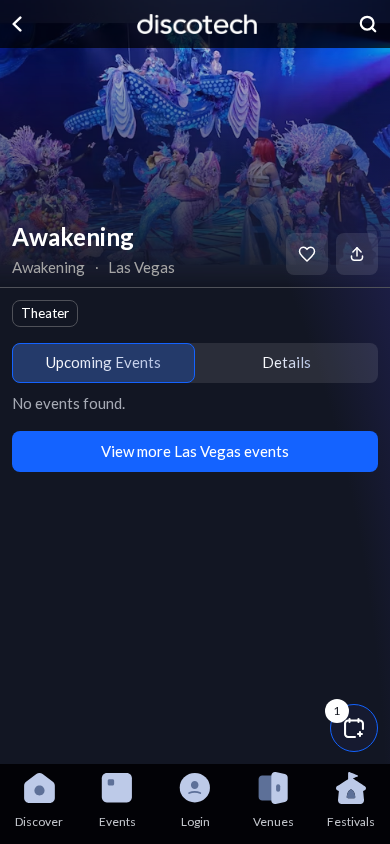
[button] (354, 728)
